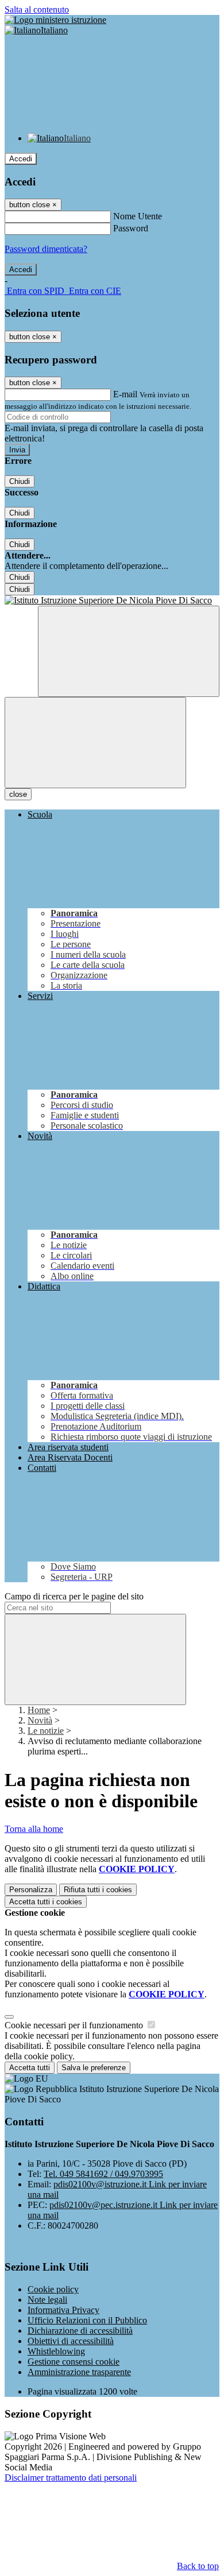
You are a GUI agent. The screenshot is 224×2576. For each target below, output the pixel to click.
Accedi (21, 159)
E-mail (125, 394)
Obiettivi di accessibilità (71, 2341)
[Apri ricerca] (129, 651)
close (18, 794)
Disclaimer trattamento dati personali (71, 2478)
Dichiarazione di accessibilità (80, 2331)
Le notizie (46, 1731)
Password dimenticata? (46, 249)
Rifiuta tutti (98, 1890)
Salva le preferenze (94, 2068)
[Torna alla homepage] (112, 601)
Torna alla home (34, 1829)
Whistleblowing (56, 2351)
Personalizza (31, 1890)
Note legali (47, 2300)
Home (39, 1710)
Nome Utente (138, 216)
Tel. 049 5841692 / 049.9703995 (103, 2174)
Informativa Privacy (63, 2310)
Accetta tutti (46, 1902)
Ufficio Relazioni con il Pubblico (87, 2320)
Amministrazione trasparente (79, 2372)
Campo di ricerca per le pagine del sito (74, 1596)
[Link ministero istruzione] (55, 20)
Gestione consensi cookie (74, 2362)
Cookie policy (53, 2289)
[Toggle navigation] (95, 743)
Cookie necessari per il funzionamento (75, 2025)
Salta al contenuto (37, 9)
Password (131, 228)
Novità (40, 1720)
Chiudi (20, 481)
